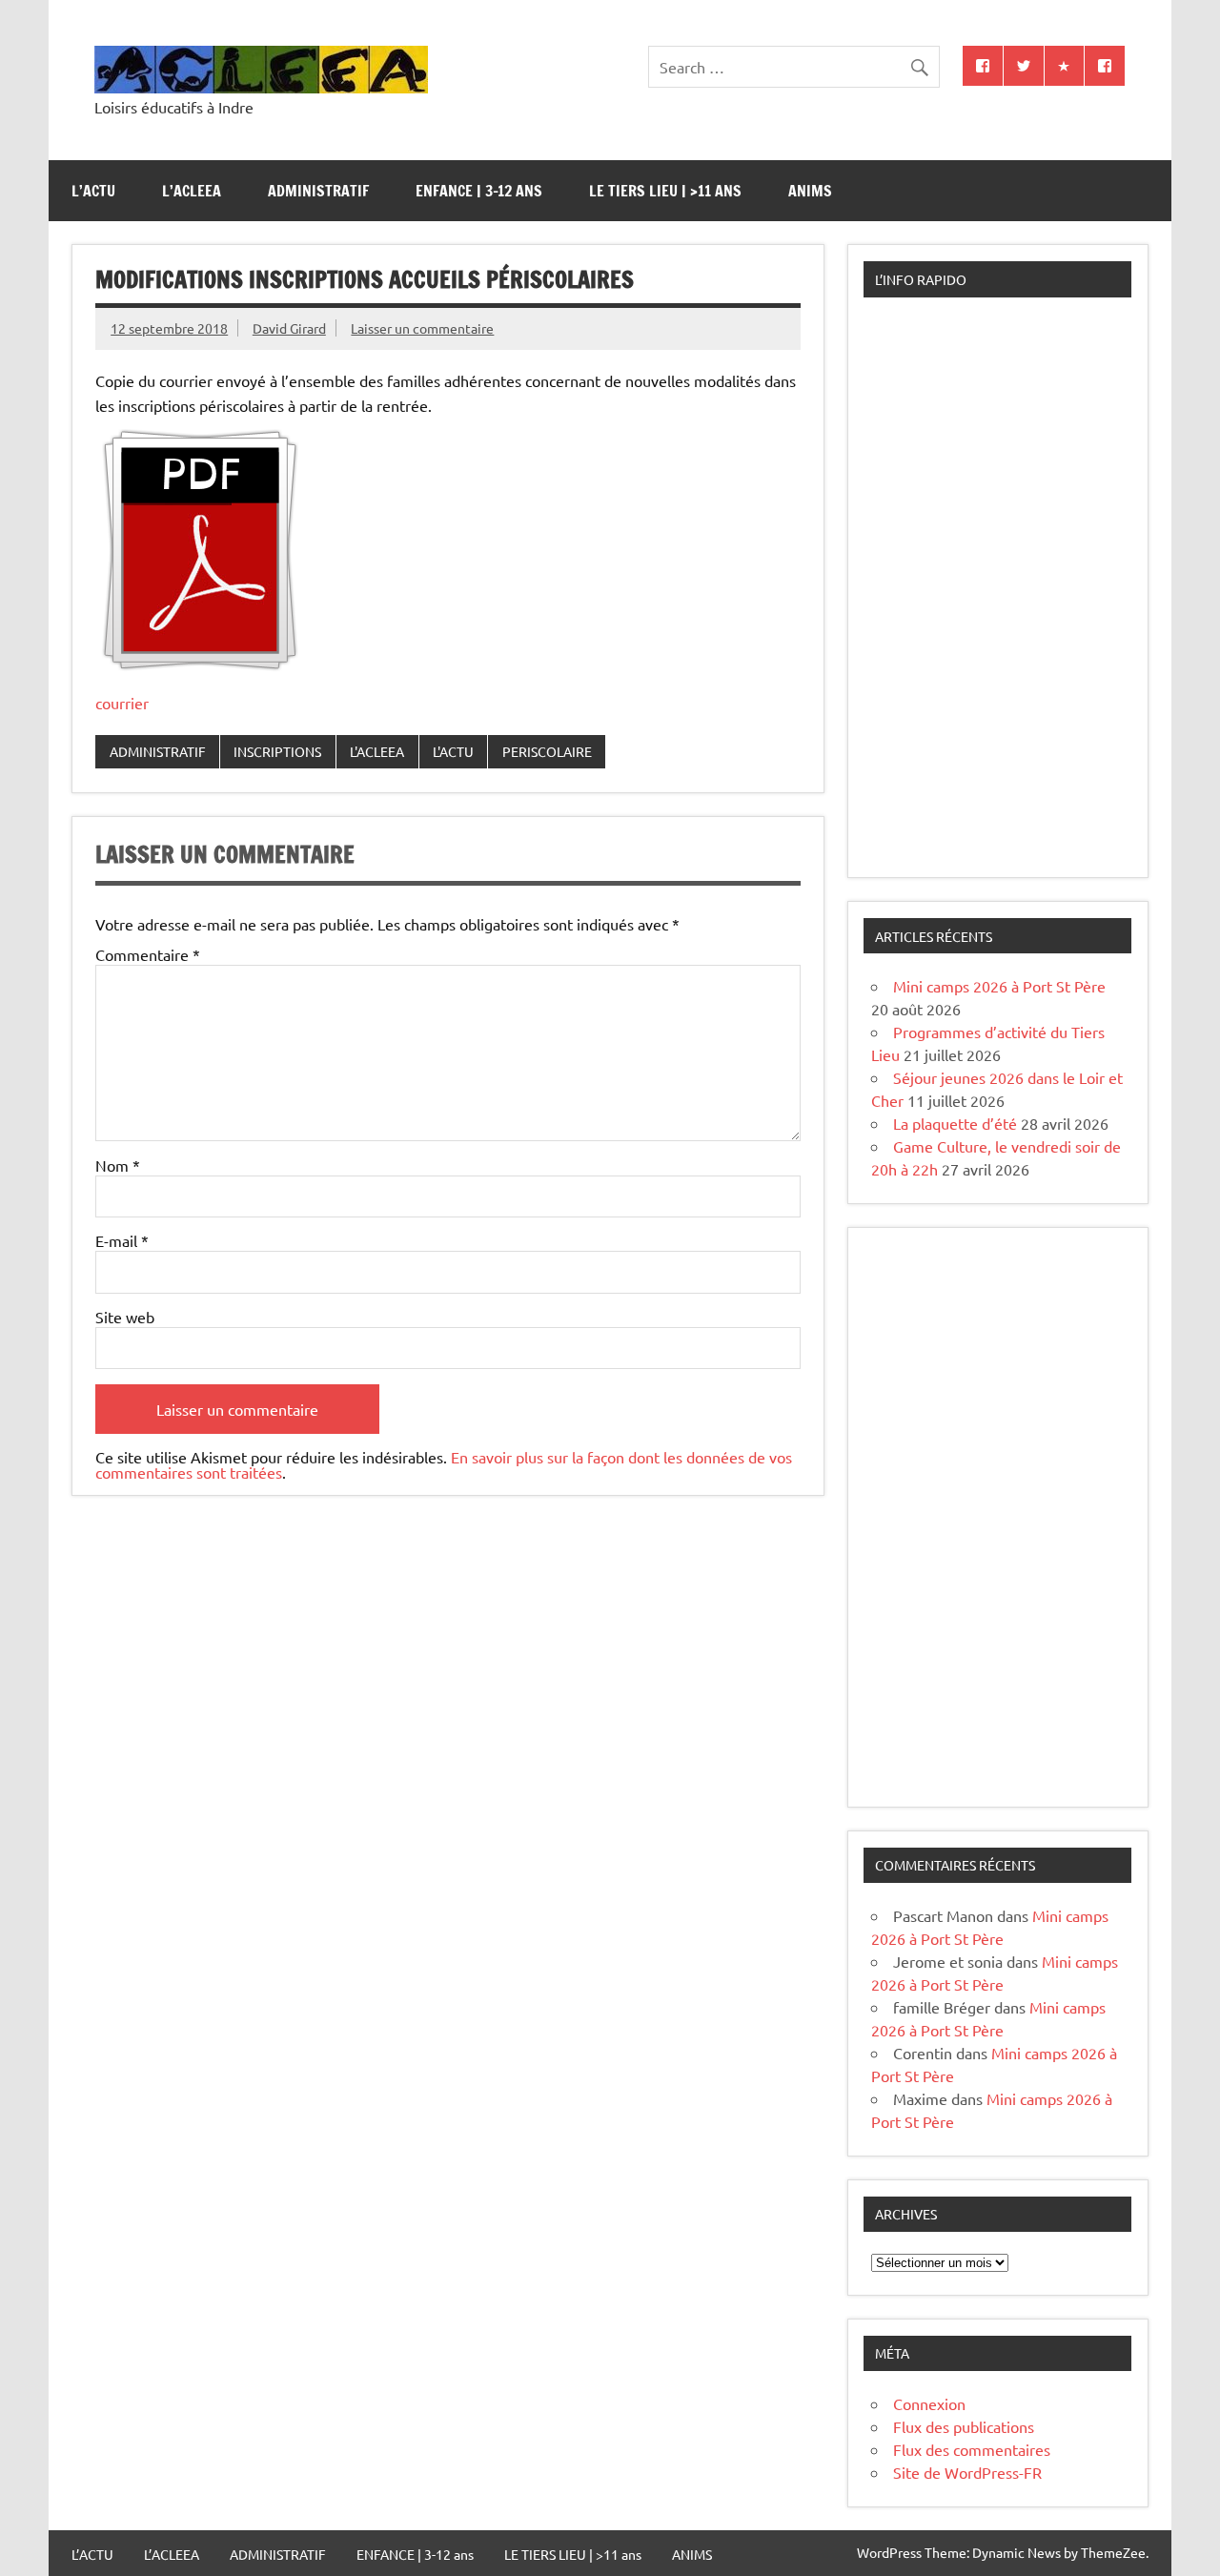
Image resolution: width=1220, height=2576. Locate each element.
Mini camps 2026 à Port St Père (999, 986)
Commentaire (148, 954)
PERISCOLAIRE (547, 751)
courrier (122, 703)
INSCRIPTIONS (277, 751)
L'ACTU (453, 751)
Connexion (929, 2403)
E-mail (122, 1240)
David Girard (289, 328)
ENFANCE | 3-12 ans (479, 191)
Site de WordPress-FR (967, 2472)
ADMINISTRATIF (318, 191)
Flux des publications (964, 2426)
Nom (118, 1165)
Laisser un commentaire (422, 328)
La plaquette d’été (955, 1123)
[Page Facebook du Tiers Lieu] (1105, 66)
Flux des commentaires (972, 2449)
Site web (125, 1317)
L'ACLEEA (377, 751)
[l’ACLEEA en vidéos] (1065, 66)
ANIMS (810, 191)
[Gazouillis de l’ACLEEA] (1024, 66)
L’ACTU (93, 191)
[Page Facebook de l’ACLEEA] (983, 66)
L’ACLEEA (192, 191)
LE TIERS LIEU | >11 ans (665, 191)
